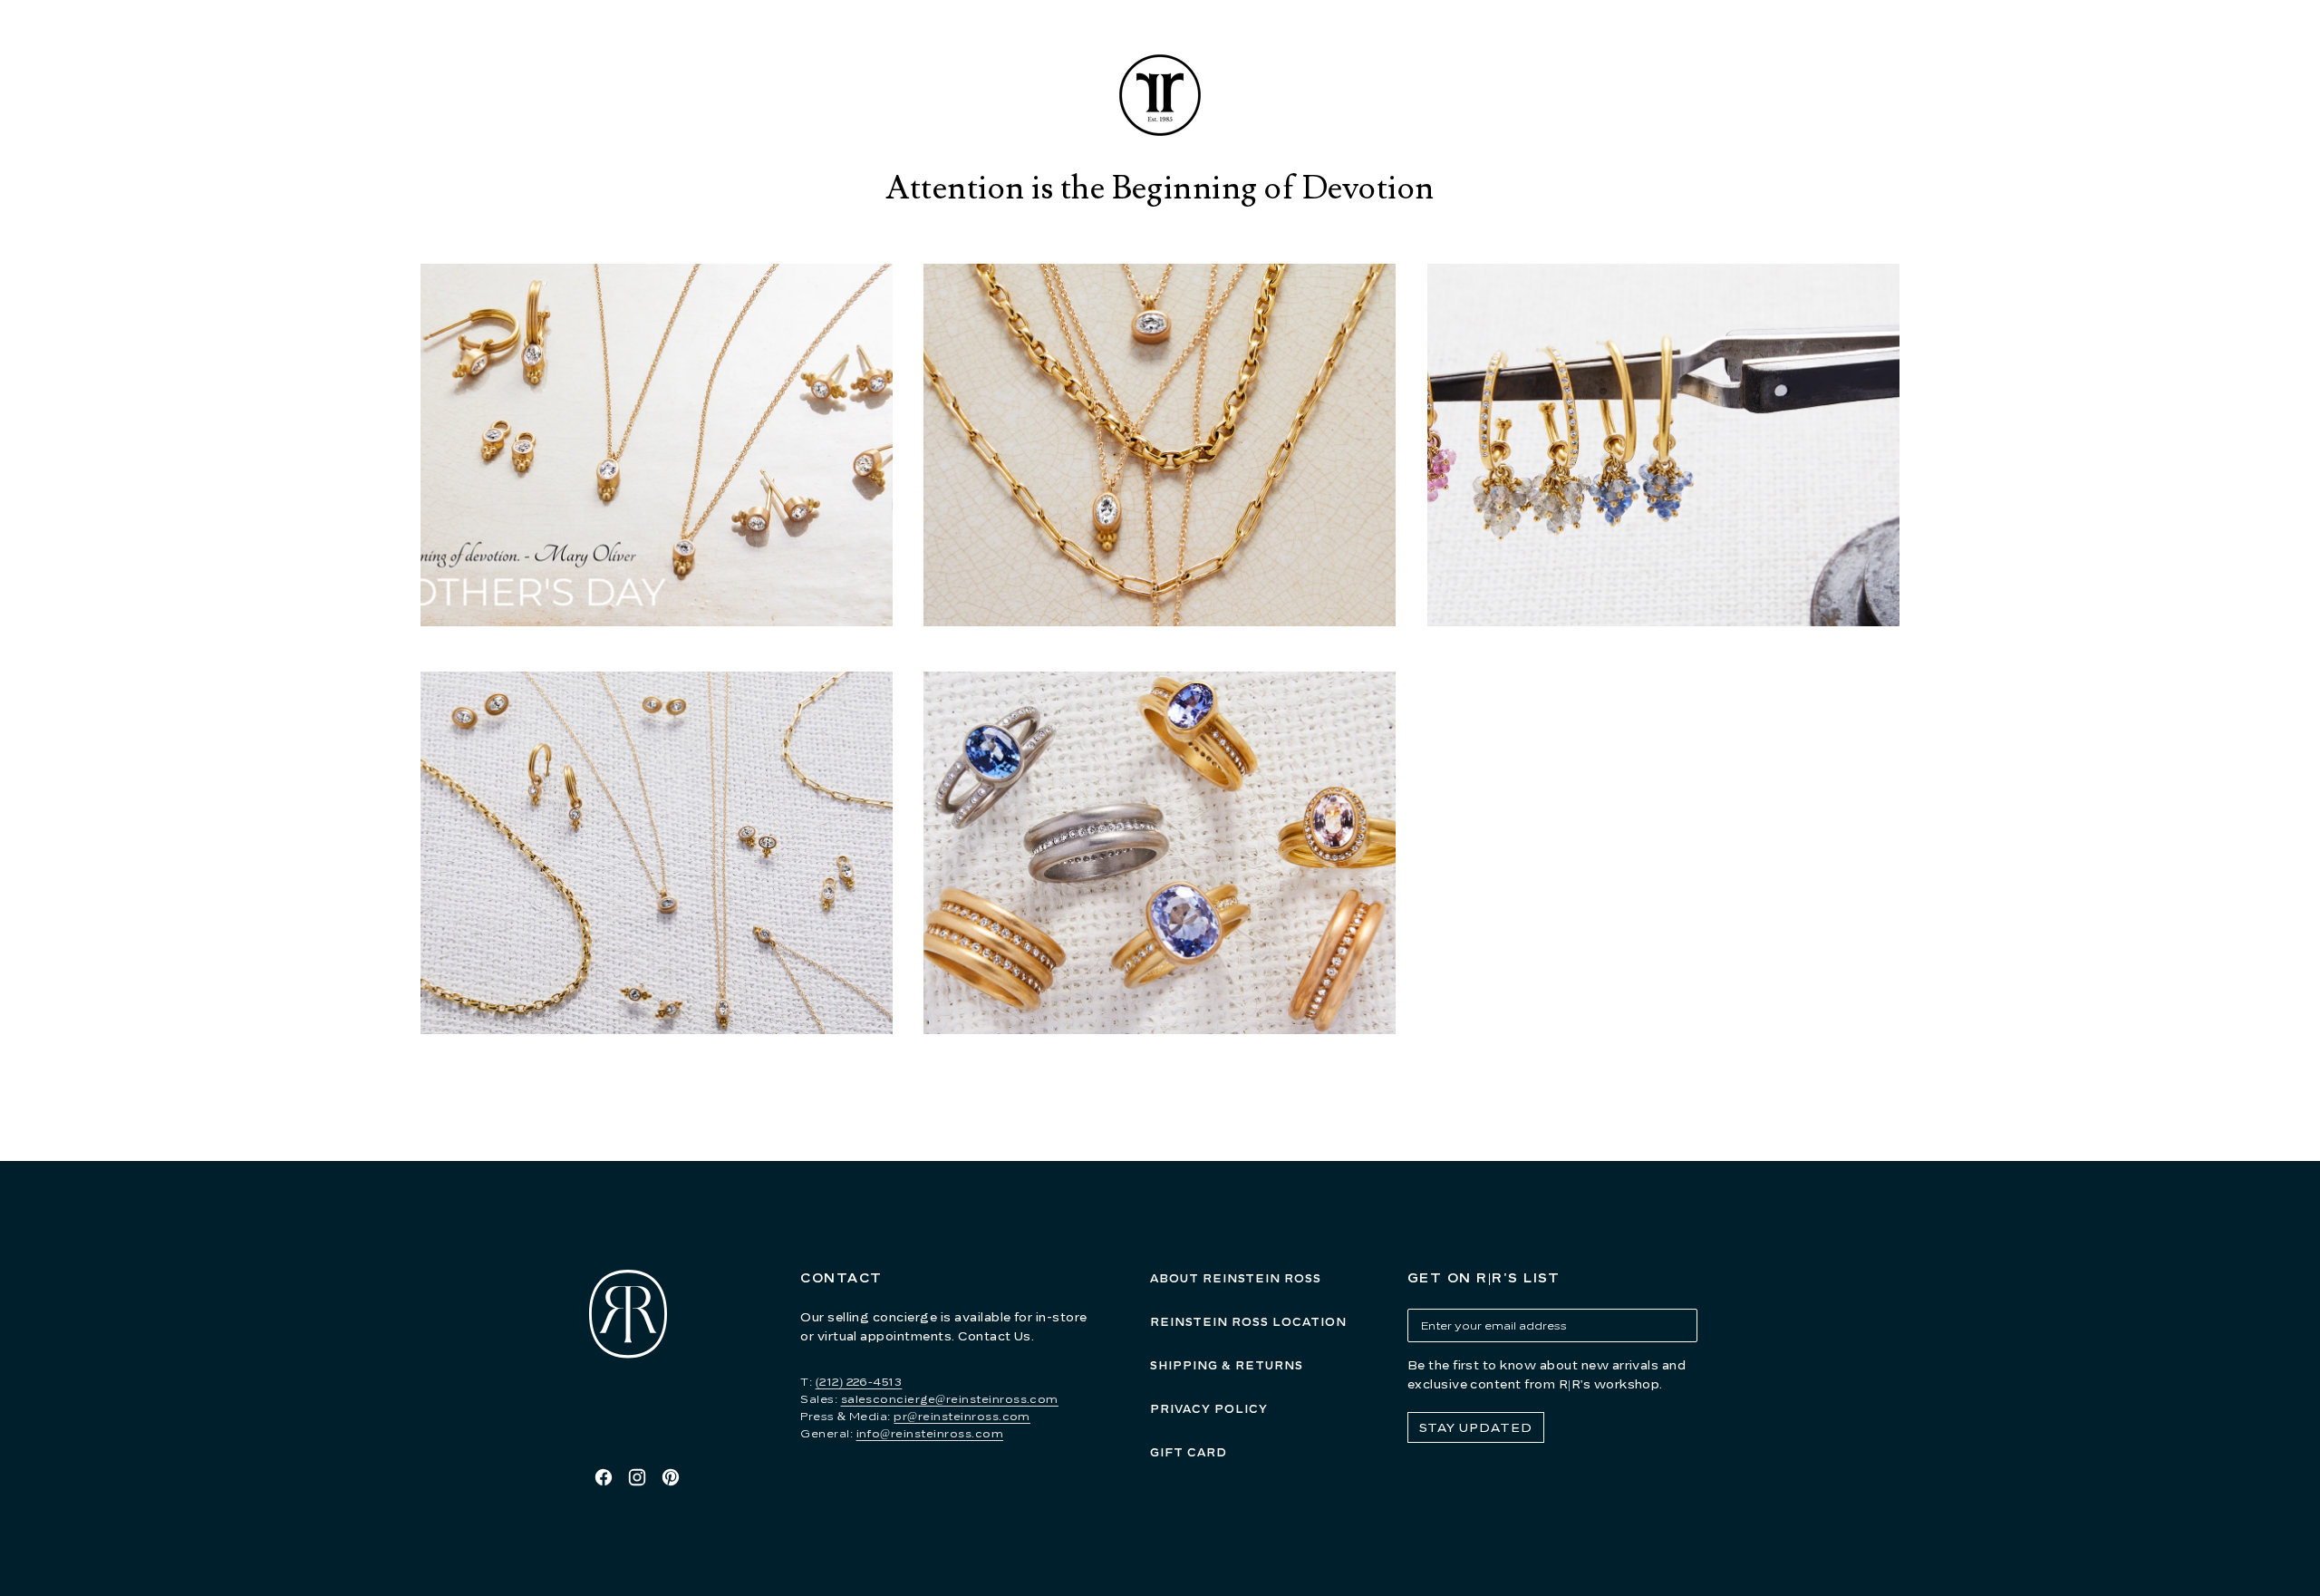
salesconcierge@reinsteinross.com (950, 1399)
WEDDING (1465, 40)
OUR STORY (975, 40)
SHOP (837, 40)
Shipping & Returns (1227, 1365)
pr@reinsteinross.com (962, 1416)
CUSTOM (1322, 40)
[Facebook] (604, 1477)
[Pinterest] (671, 1477)
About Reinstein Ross (1236, 1278)
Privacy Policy (1209, 1409)
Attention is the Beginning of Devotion (1160, 189)
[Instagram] (637, 1477)
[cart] (1744, 42)
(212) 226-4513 (859, 1382)
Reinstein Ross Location (1248, 1322)
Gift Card (1189, 1452)
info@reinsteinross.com (930, 1433)
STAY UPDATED (1476, 1427)
